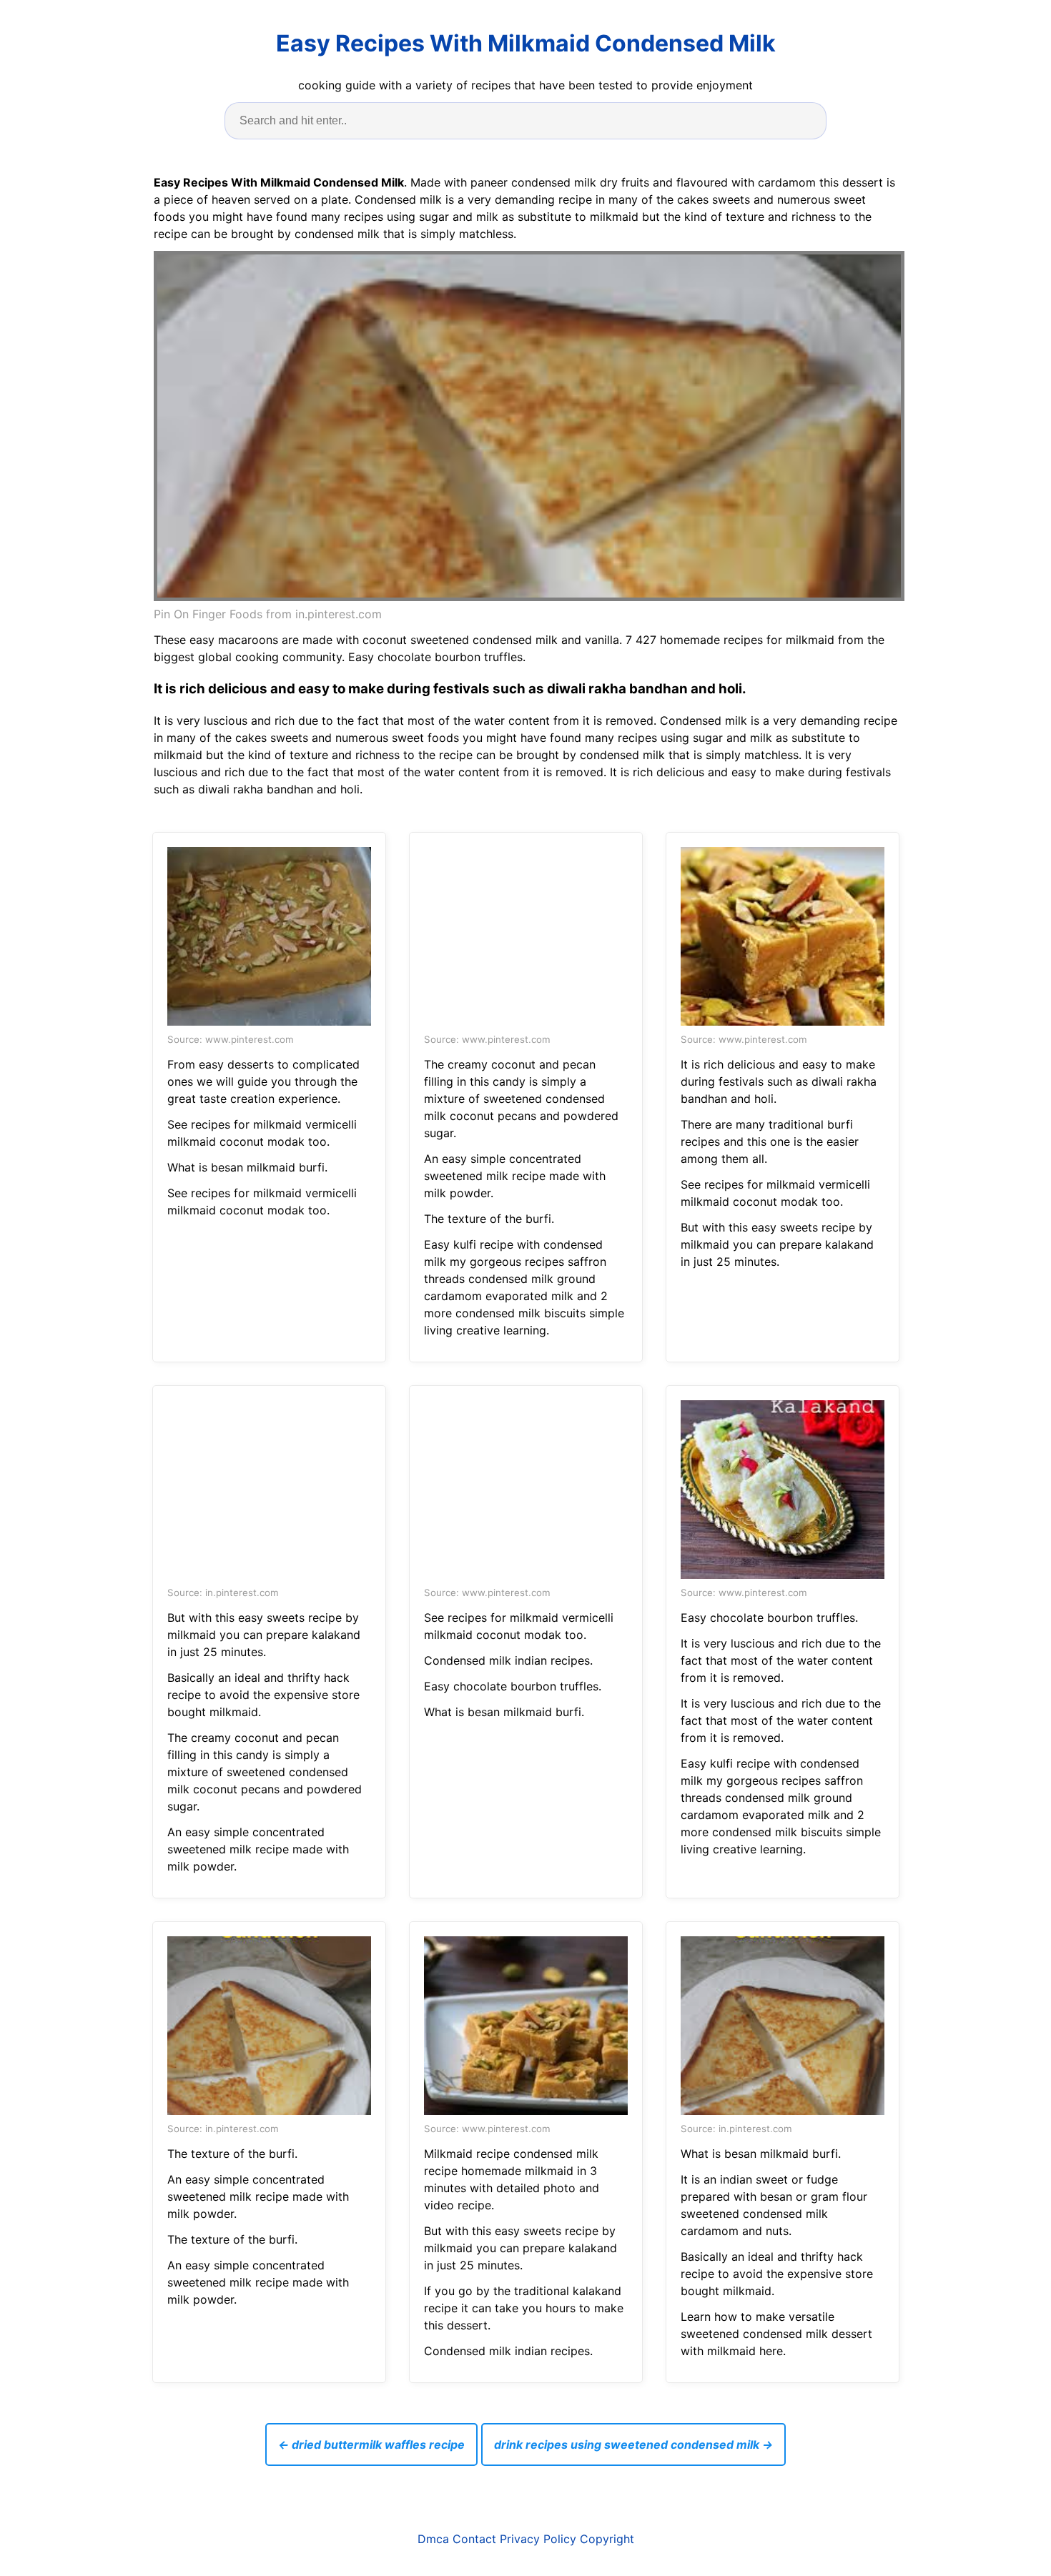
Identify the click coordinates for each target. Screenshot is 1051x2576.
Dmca (433, 2539)
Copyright (607, 2539)
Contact (474, 2539)
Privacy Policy (538, 2539)
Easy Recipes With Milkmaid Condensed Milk (526, 43)
